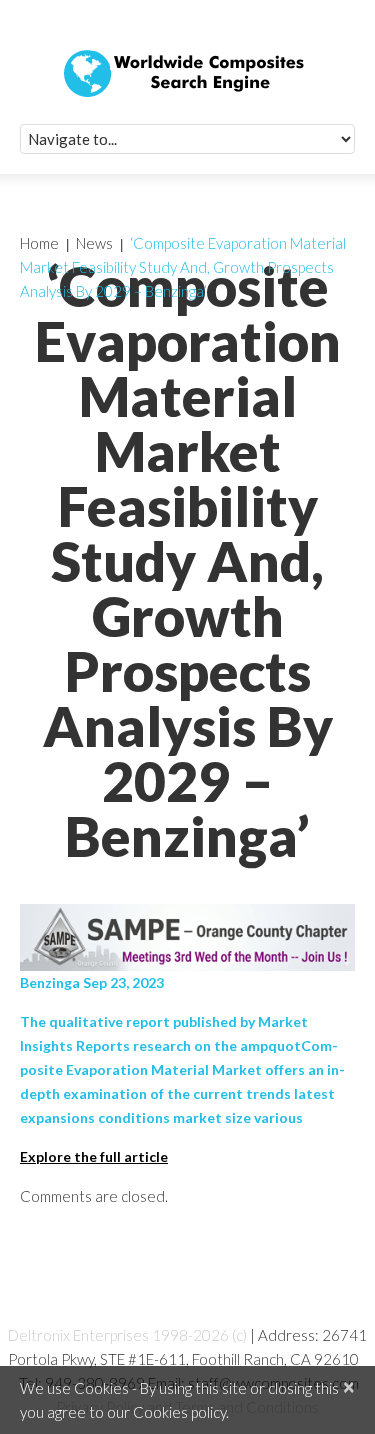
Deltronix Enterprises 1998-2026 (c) (127, 1335)
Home (39, 243)
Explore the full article (94, 1156)
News (94, 243)
